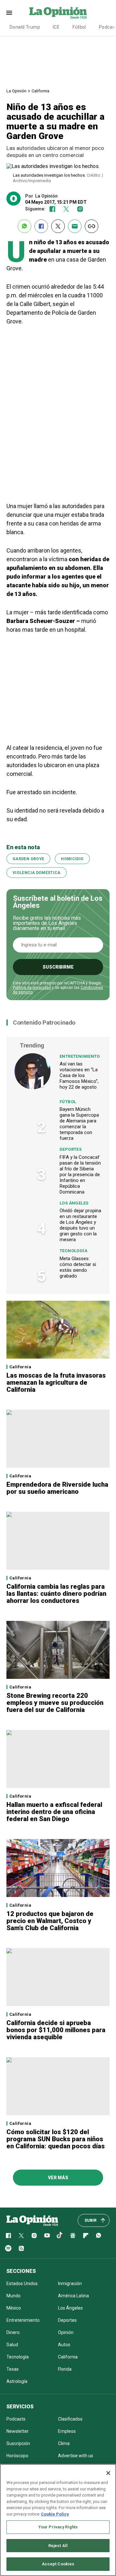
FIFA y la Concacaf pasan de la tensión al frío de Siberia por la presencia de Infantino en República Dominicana (80, 1175)
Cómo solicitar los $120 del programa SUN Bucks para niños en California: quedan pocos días (56, 2139)
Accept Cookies (58, 2564)
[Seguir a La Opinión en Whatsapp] (99, 2236)
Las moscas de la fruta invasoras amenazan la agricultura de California (56, 1382)
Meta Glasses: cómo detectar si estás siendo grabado (78, 1267)
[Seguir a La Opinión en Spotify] (8, 2248)
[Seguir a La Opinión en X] (21, 2236)
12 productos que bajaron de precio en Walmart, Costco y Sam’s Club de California (50, 1921)
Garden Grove (28, 859)
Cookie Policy (55, 2514)
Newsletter (18, 2431)
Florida (65, 2369)
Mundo (14, 2296)
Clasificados (70, 2419)
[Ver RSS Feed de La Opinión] (21, 2248)
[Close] (108, 2473)
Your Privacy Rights (58, 2527)
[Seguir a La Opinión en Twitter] (66, 209)
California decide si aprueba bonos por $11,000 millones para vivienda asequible (56, 2030)
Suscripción (18, 2443)
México (14, 2308)
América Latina (73, 2296)
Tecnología (73, 1251)
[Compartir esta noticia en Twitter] (58, 226)
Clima (64, 2443)
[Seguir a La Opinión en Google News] (73, 2236)
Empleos (67, 2431)
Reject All (58, 2546)
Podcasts (16, 2419)
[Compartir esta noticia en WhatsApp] (24, 226)
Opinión (66, 2332)
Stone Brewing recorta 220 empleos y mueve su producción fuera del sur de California (55, 1703)
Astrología (17, 2381)
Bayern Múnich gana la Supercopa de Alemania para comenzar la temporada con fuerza (79, 1124)
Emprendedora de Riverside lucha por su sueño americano (57, 1488)
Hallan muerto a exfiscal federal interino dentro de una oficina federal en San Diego (54, 1812)
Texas (13, 2369)
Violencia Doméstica (37, 873)
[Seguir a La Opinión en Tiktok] (60, 2236)
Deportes (71, 1149)
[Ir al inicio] (32, 2220)
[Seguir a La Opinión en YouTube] (47, 2236)
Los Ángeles (74, 1203)
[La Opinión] (58, 13)
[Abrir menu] (9, 13)
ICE (56, 27)
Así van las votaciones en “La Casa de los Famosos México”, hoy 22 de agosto (79, 1075)
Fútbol (79, 27)
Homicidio (72, 859)
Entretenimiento (80, 1056)
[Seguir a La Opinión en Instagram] (80, 209)
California (40, 91)
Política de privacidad (32, 988)
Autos (64, 2345)
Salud (12, 2345)
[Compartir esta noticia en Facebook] (41, 226)
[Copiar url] (92, 226)
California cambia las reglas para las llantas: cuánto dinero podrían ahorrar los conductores (56, 1594)
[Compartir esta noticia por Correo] (75, 226)
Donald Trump (25, 27)
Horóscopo (17, 2456)
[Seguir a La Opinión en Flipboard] (86, 2236)
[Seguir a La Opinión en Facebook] (52, 209)
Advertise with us (76, 2456)
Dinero (13, 2332)
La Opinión (16, 91)
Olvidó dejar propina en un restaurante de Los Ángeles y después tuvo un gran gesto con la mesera (80, 1225)
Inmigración (70, 2283)
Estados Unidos (22, 2283)
